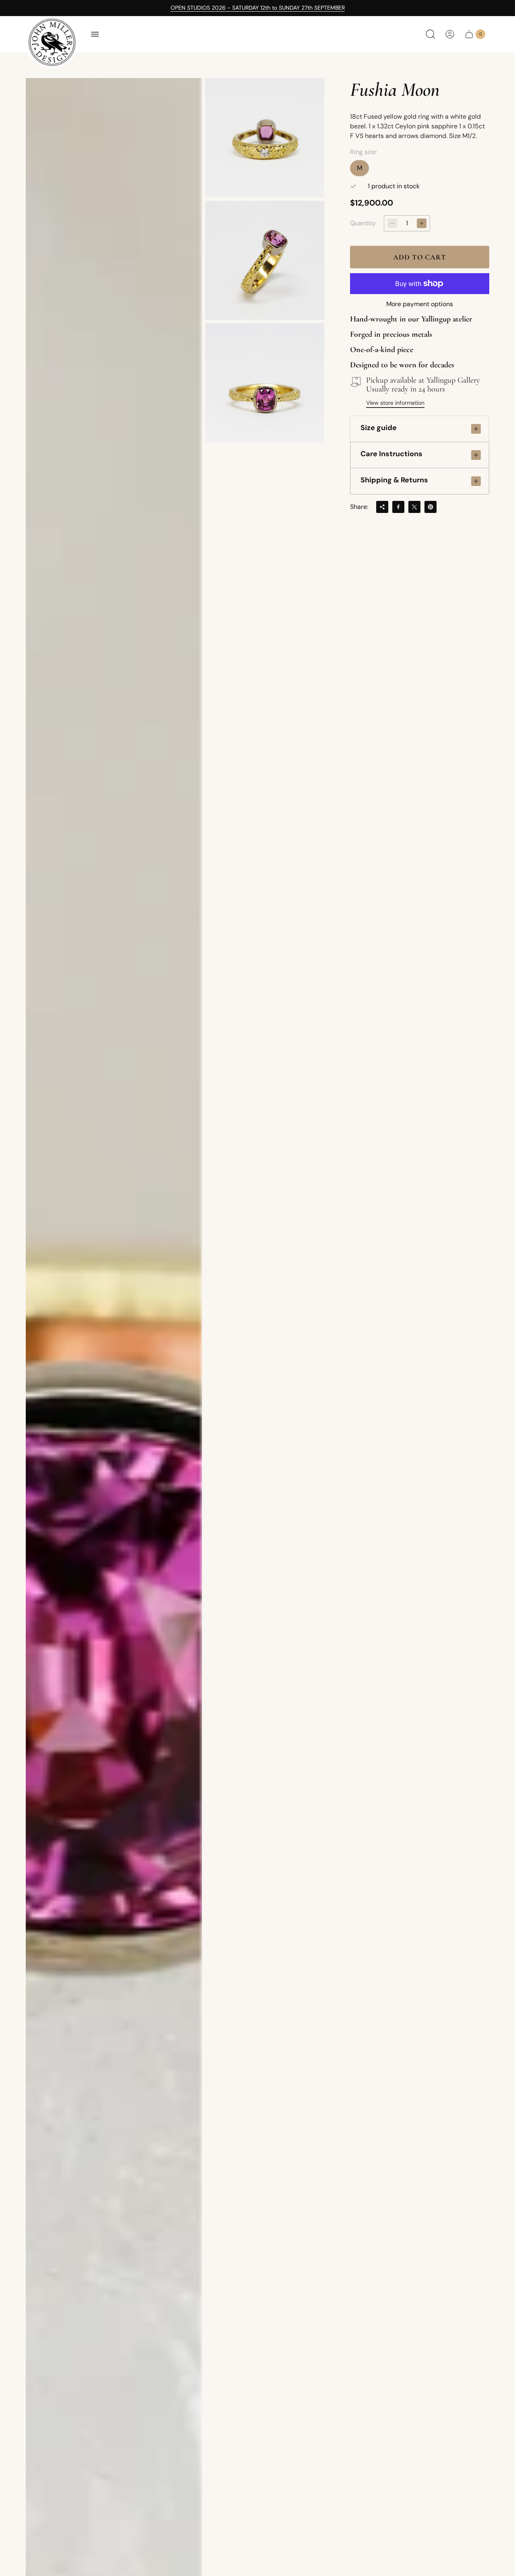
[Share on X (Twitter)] (414, 507)
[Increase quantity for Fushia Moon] (422, 223)
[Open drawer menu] (95, 34)
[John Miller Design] (52, 42)
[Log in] (450, 34)
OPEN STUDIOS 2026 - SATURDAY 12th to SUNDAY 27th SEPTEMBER (258, 8)
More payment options (420, 304)
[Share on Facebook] (398, 507)
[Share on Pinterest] (431, 507)
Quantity (363, 223)
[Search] (431, 34)
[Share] (382, 507)
